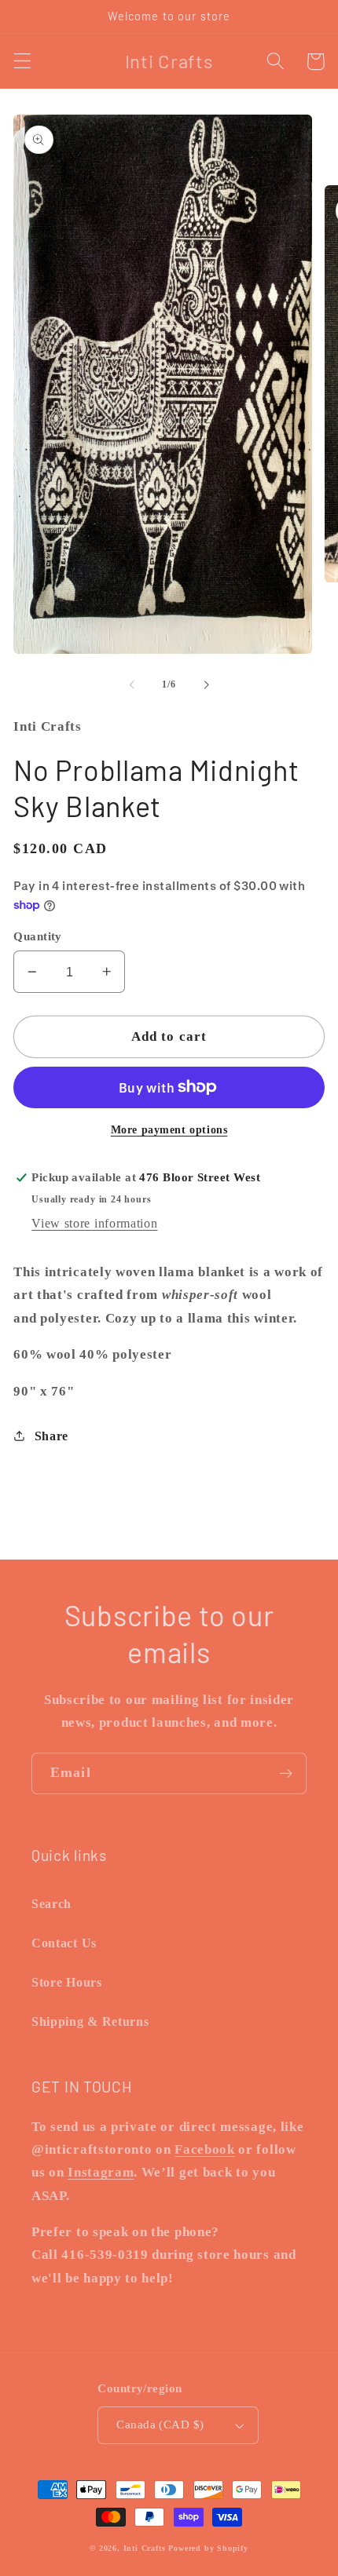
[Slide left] (132, 684)
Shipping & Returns (90, 2021)
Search (51, 1904)
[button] (22, 62)
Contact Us (64, 1943)
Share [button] (51, 1436)
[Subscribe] (286, 1774)
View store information (94, 1223)
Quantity (38, 936)
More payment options (169, 1130)
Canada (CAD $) (160, 2425)
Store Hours (67, 1982)
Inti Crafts (145, 2548)
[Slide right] (206, 684)
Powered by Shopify (208, 2548)
